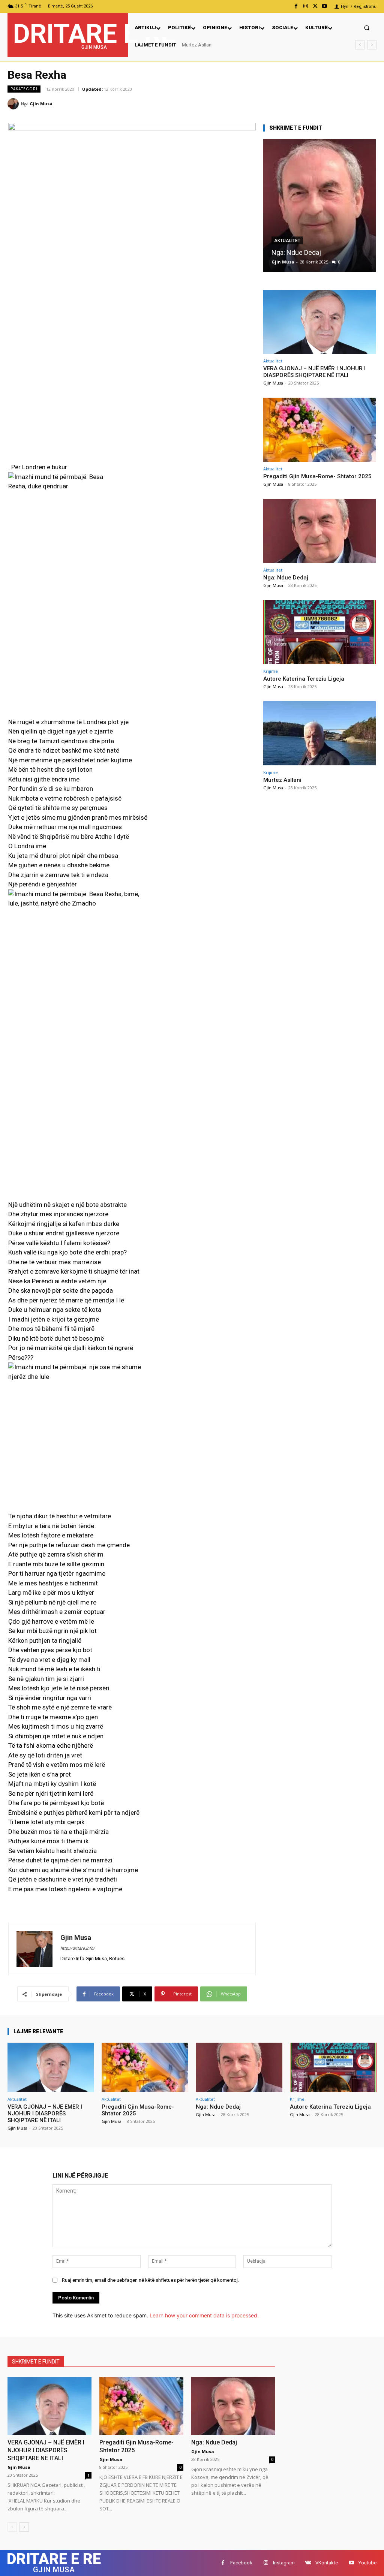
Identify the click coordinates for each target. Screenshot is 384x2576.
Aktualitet (287, 241)
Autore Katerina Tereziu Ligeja (304, 679)
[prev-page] (12, 2527)
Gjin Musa (41, 104)
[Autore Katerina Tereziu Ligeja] (319, 632)
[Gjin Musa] (14, 104)
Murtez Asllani (282, 780)
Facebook (241, 2563)
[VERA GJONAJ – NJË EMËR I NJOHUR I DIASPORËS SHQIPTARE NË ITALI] (319, 322)
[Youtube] (325, 6)
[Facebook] (296, 6)
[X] (315, 6)
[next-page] (24, 2527)
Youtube (367, 2563)
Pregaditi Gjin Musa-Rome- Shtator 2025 (317, 476)
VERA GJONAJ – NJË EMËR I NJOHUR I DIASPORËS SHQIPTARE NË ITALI (314, 372)
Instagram (284, 2563)
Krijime (271, 671)
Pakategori (24, 89)
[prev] (360, 45)
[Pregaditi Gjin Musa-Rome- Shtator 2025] (319, 430)
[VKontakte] (308, 2563)
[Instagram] (305, 6)
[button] (367, 28)
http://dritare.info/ (78, 1948)
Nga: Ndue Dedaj (296, 252)
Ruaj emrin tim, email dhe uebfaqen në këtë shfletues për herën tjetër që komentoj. (150, 2280)
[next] (372, 45)
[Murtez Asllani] (319, 733)
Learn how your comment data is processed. (204, 2315)
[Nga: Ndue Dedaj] (319, 205)
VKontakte (327, 2563)
